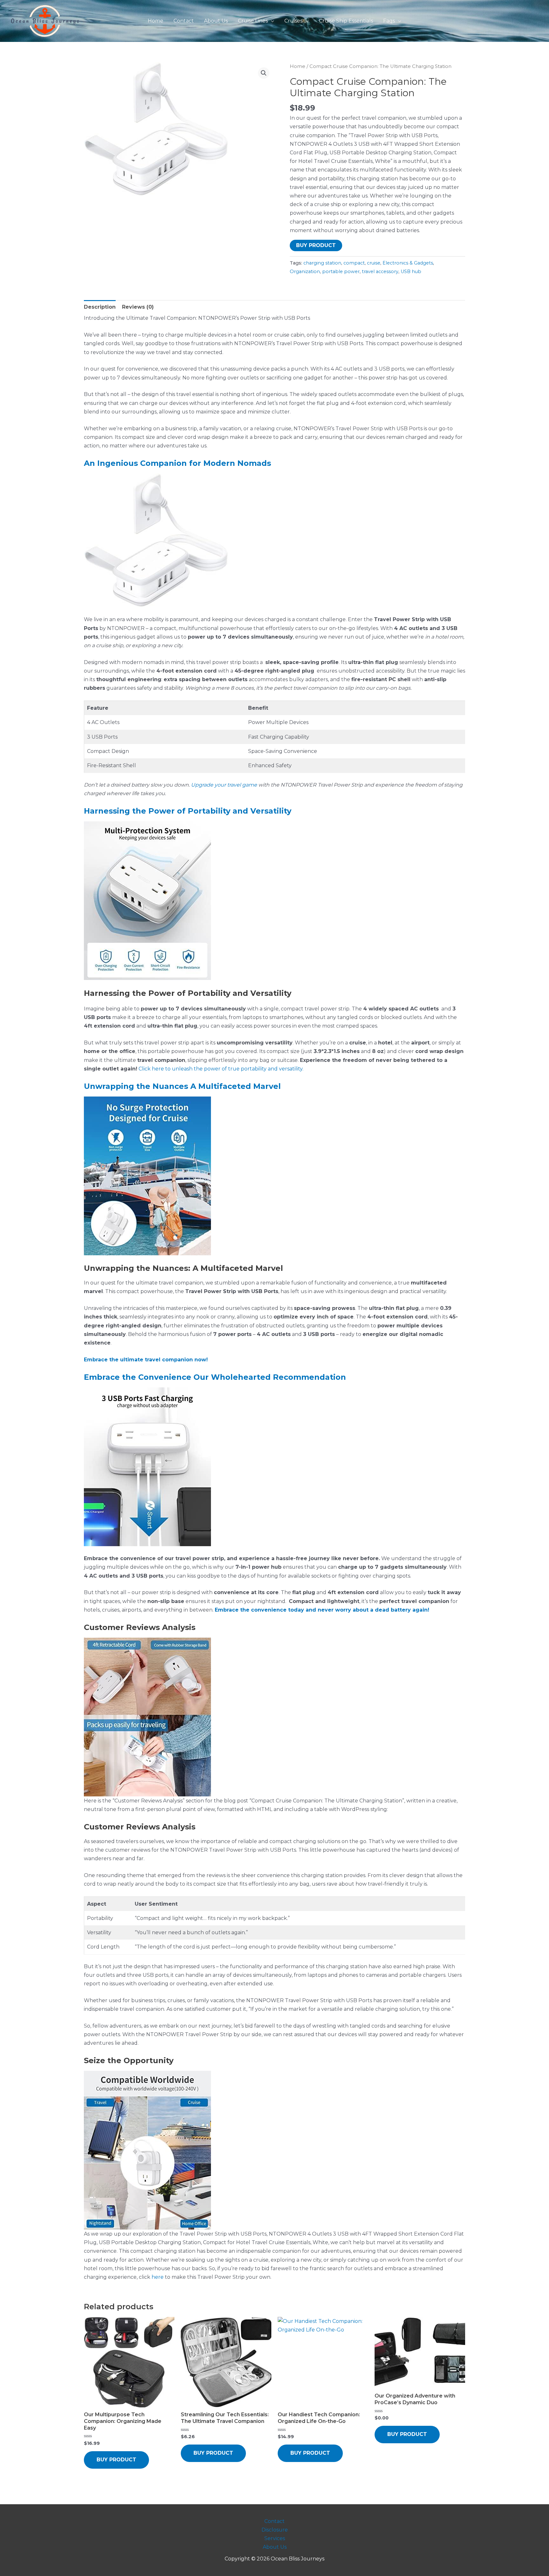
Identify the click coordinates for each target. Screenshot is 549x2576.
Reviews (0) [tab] (138, 307)
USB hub (411, 272)
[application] (271, 21)
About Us (275, 2547)
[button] (264, 73)
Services (275, 2538)
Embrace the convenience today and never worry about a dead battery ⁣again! (322, 1610)
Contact (274, 2521)
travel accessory (380, 272)
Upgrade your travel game (224, 785)
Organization (305, 272)
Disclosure (275, 2530)
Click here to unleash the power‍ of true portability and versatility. (221, 1069)
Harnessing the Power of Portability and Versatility (188, 811)
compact (354, 263)
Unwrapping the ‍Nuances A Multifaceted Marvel (182, 1086)
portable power (341, 272)
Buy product (316, 245)
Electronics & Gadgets (408, 263)
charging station (322, 263)
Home (298, 66)
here (158, 2277)
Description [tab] (100, 307)
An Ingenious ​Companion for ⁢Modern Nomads (177, 463)
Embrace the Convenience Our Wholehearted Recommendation (215, 1377)
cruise (374, 263)
